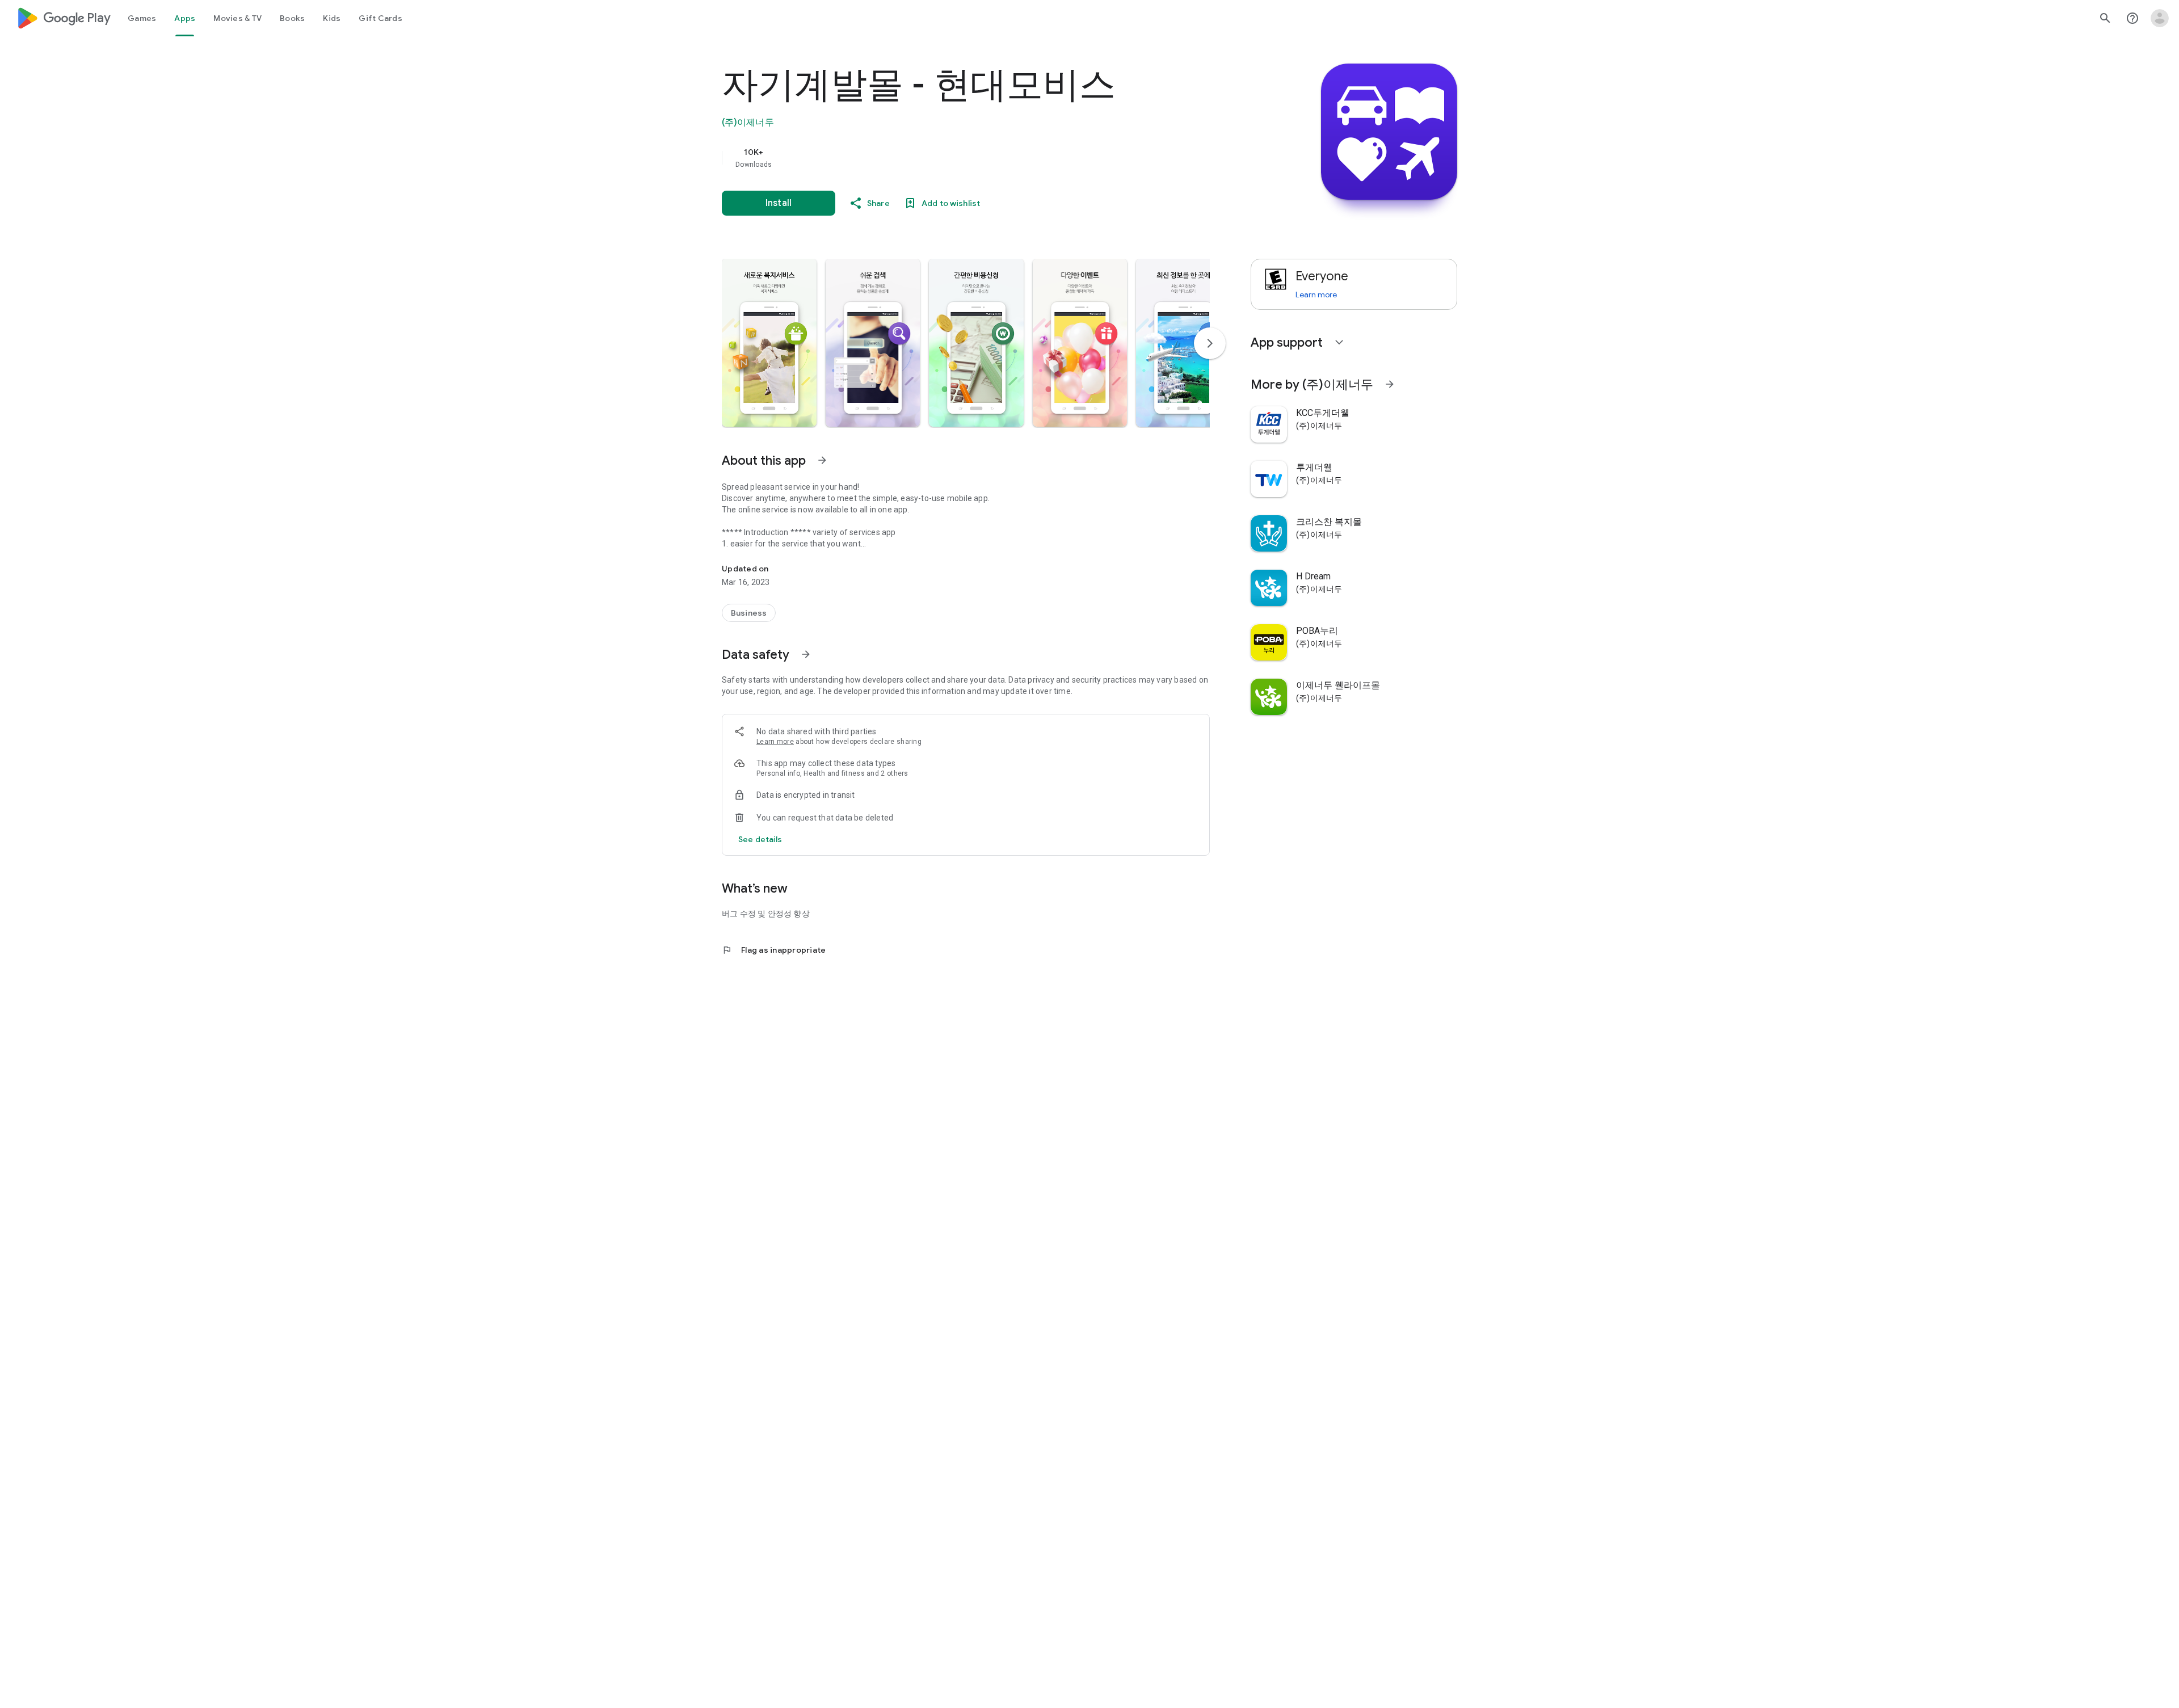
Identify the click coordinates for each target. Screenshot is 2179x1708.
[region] (949, 158)
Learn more (775, 742)
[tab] (142, 18)
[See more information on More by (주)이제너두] (1390, 384)
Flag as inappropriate (774, 950)
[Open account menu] (2160, 18)
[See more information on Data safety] (806, 654)
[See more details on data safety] (760, 839)
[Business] (749, 613)
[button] (769, 343)
